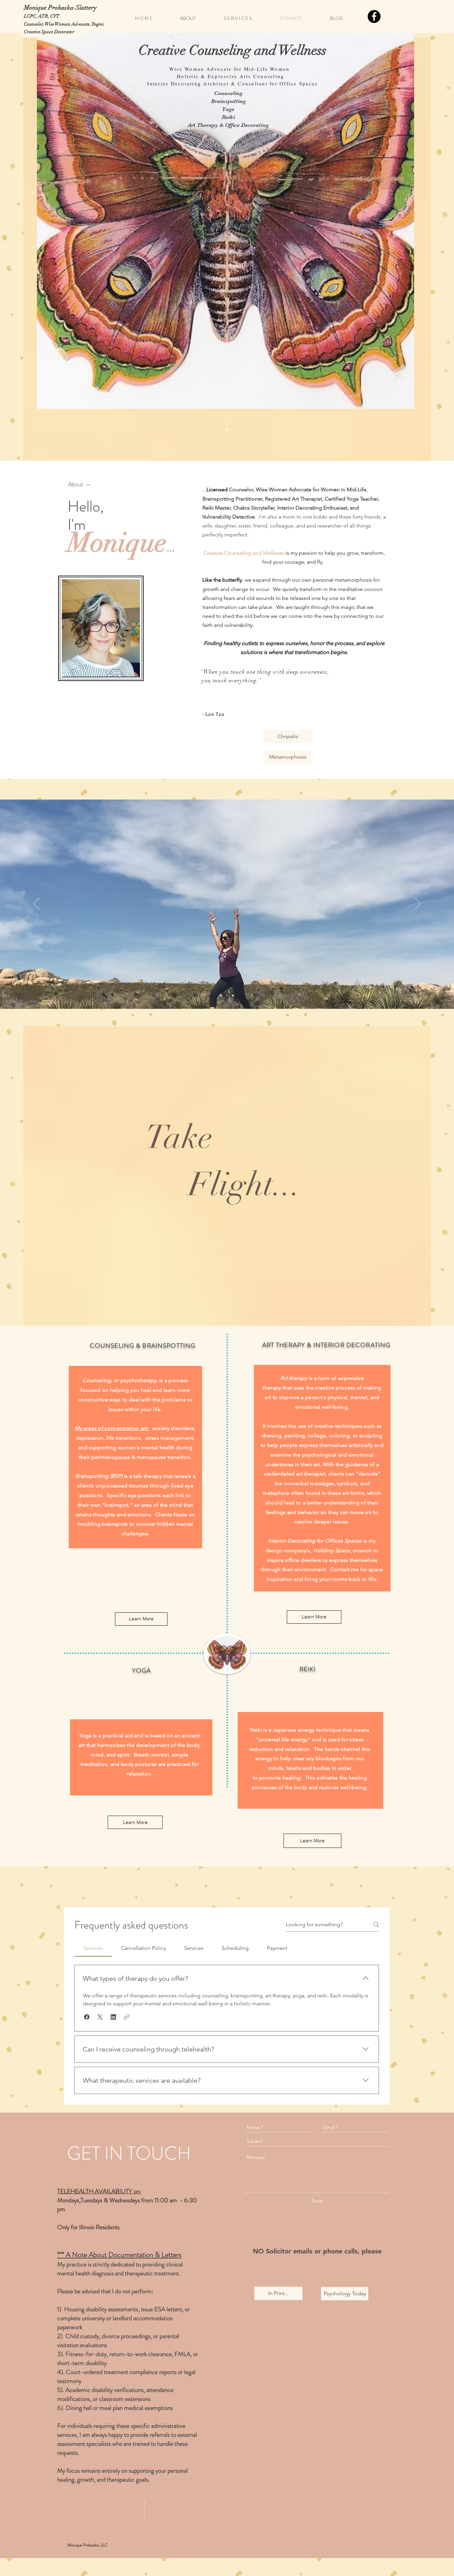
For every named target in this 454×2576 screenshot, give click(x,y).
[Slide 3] (233, 996)
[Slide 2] (227, 996)
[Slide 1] (221, 996)
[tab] (93, 1948)
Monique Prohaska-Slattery (60, 8)
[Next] (417, 904)
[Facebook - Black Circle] (374, 16)
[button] (87, 2017)
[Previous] (37, 904)
